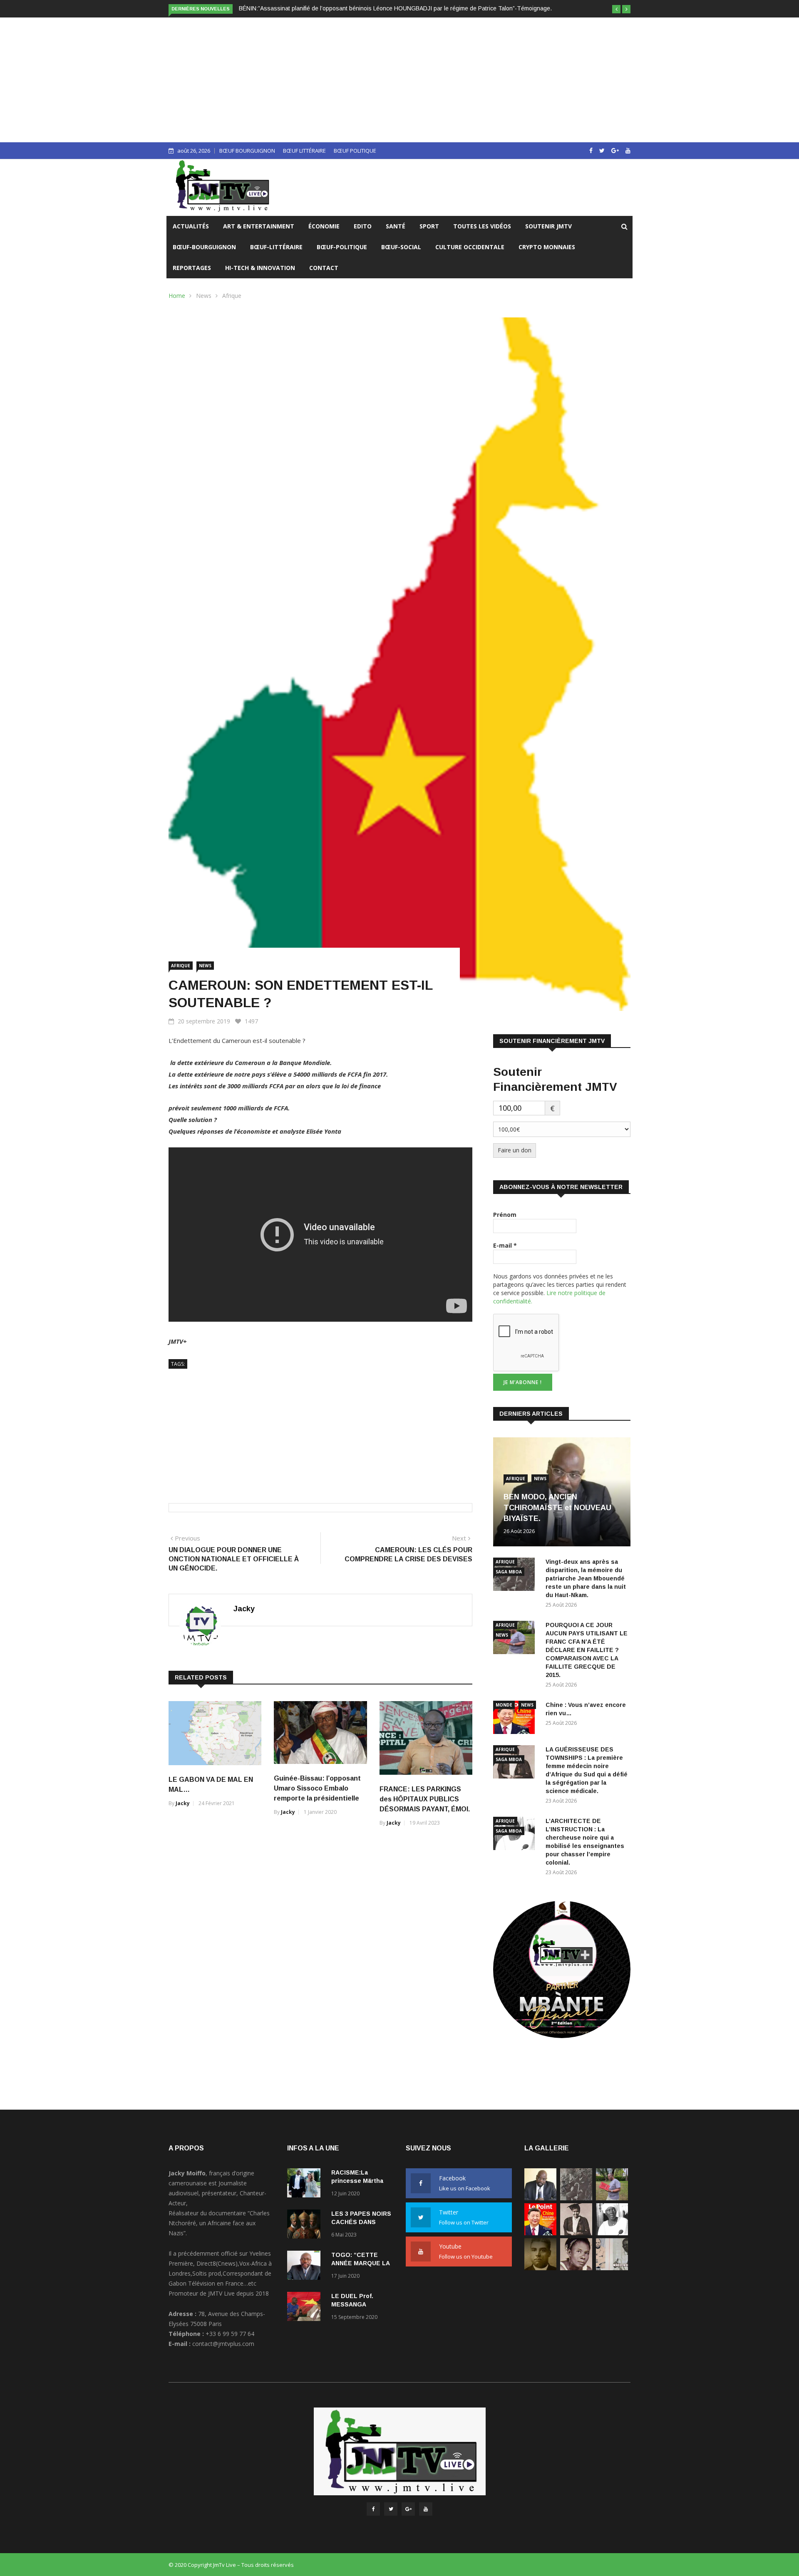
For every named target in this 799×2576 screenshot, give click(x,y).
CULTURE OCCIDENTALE (470, 247)
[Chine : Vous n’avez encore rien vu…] (516, 1719)
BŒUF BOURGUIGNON (247, 151)
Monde (504, 1705)
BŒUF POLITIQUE (355, 151)
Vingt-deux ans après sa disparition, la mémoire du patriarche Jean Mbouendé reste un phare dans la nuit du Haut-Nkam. (586, 1578)
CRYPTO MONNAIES (547, 247)
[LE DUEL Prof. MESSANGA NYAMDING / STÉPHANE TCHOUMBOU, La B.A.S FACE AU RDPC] (306, 2308)
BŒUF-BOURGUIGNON (204, 247)
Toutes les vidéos (482, 226)
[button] (616, 9)
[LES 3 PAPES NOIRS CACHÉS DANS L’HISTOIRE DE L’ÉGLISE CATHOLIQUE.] (306, 2226)
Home (177, 296)
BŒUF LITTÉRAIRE (304, 151)
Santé (396, 226)
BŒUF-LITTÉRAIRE (276, 247)
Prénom (505, 1215)
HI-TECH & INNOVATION (260, 268)
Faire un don (515, 1150)
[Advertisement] (399, 80)
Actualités (191, 226)
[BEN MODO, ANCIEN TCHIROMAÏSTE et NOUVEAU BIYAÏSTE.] (540, 2198)
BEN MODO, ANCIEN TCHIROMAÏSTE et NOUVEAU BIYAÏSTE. (557, 1508)
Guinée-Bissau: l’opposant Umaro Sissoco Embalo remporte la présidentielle (317, 1788)
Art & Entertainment (259, 226)
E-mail (505, 1245)
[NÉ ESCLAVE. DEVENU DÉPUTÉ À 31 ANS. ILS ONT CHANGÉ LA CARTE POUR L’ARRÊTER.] (540, 2268)
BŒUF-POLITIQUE (342, 247)
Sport (429, 226)
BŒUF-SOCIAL (401, 247)
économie (324, 226)
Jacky (244, 1609)
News (204, 296)
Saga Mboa (509, 1572)
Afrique (232, 296)
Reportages (192, 268)
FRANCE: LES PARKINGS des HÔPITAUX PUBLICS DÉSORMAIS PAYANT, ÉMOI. (425, 1799)
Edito (363, 226)
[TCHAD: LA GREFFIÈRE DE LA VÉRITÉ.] (576, 2268)
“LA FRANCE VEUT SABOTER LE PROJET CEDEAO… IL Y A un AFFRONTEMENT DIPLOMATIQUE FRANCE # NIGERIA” (399, 8)
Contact (324, 268)
